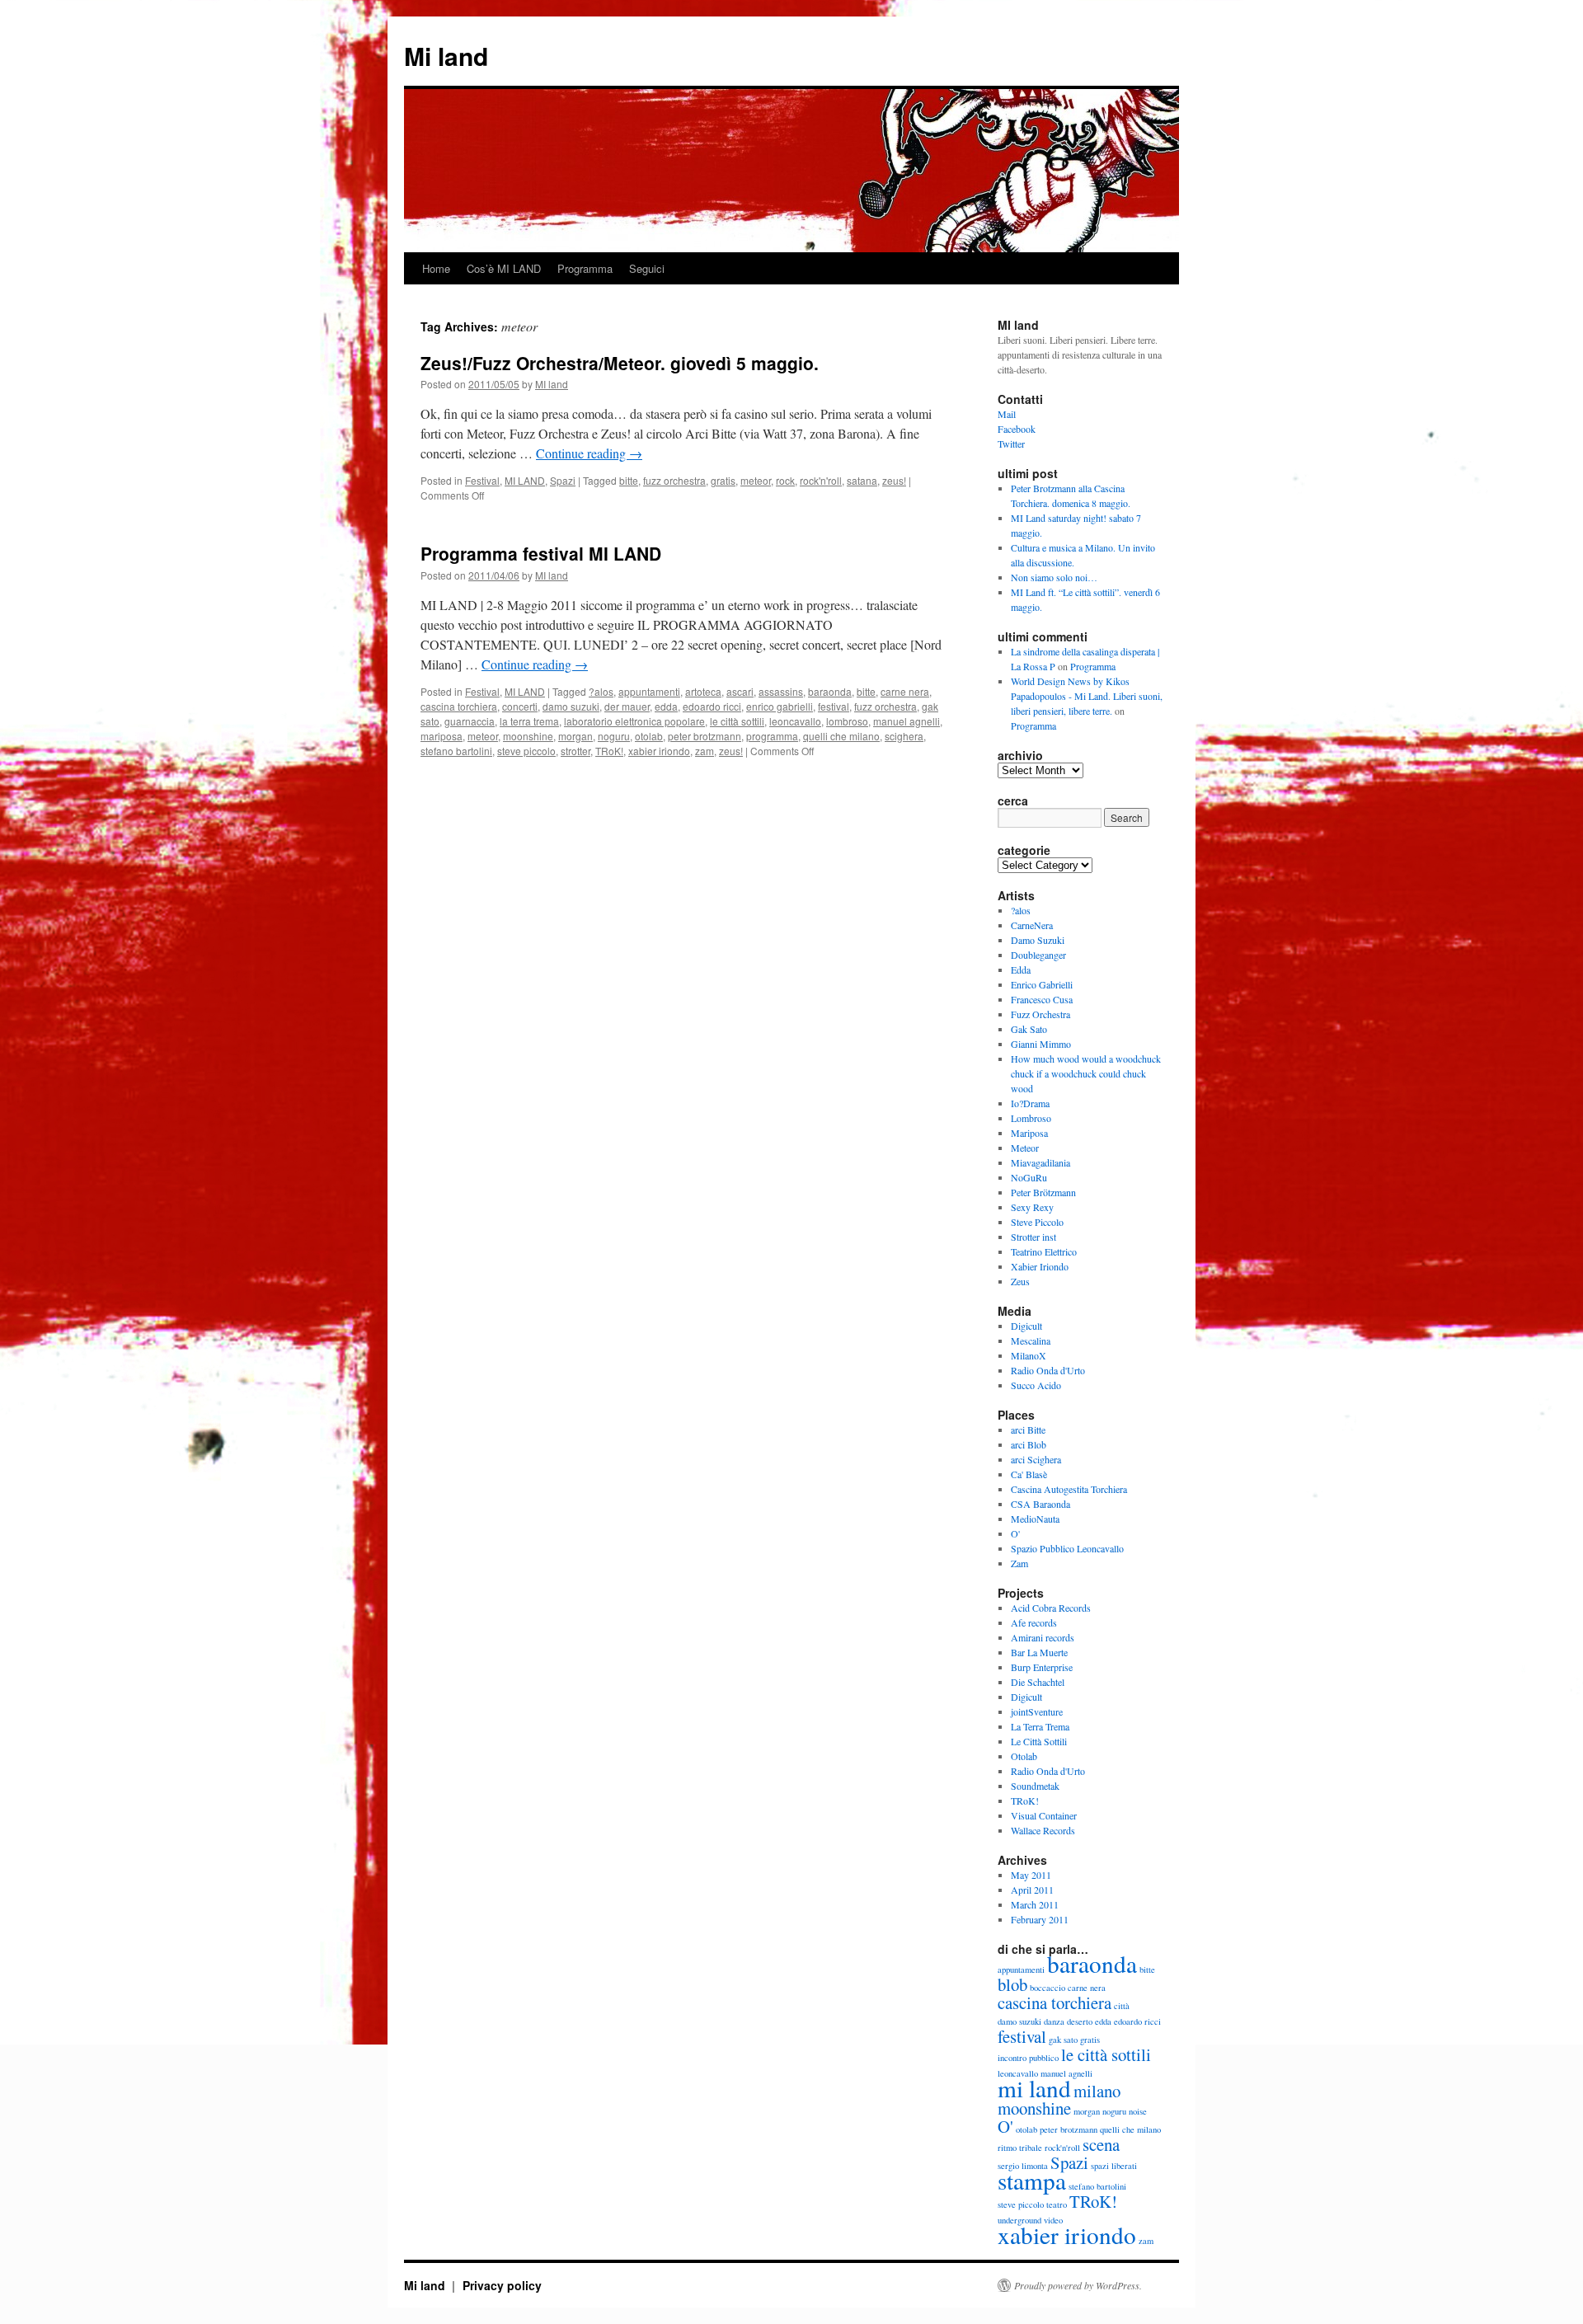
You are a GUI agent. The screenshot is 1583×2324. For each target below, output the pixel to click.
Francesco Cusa (1042, 999)
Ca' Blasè (1029, 1474)
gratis (723, 480)
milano (1097, 2091)
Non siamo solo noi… (1054, 577)
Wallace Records (1043, 1830)
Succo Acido (1036, 1385)
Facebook (1017, 429)
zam (705, 751)
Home (436, 268)
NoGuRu (1029, 1177)
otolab (649, 736)
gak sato (1063, 2040)
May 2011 (1031, 1875)
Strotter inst (1033, 1237)
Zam (1019, 1563)
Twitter (1011, 444)
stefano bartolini (456, 751)
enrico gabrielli (780, 706)
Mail (1007, 414)
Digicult (1026, 1326)
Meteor (1025, 1148)
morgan (575, 736)
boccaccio (1048, 1988)
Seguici (647, 268)
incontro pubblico (1028, 2058)
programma (772, 736)
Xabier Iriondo (1040, 1266)
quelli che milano (841, 736)
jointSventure (1037, 1711)
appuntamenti (649, 691)
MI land (552, 384)
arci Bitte (1028, 1430)
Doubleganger (1038, 955)
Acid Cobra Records (1051, 1608)
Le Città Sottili (1039, 1741)
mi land (1034, 2088)
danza (1054, 2021)
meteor (756, 480)
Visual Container (1044, 1815)
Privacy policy (502, 2285)
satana (862, 480)
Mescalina (1031, 1340)
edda (666, 706)
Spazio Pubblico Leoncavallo (1067, 1548)
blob (1012, 1984)
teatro (1057, 2204)
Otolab (1024, 1756)
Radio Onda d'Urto (1048, 1370)
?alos (601, 691)
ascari (740, 691)
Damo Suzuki (1038, 940)
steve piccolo (526, 751)
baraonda (830, 691)
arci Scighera (1036, 1459)
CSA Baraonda (1040, 1504)
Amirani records (1043, 1637)
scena (1101, 2144)
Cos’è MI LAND (504, 268)
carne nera (905, 691)
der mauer (627, 706)
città (1122, 2006)
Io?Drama (1030, 1103)
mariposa (442, 736)
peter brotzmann (705, 736)
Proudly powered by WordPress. (1078, 2285)
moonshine (528, 736)
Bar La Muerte (1039, 1652)
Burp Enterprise (1042, 1667)
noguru (614, 736)
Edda (1021, 970)
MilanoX (1029, 1355)
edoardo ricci (712, 706)
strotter (575, 751)
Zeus (1020, 1281)
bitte (629, 480)
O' (1015, 1533)
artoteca (703, 691)
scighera (904, 736)
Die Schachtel (1038, 1682)
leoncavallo (795, 721)
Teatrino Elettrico (1044, 1251)
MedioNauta (1035, 1519)
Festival (482, 480)
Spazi (563, 480)
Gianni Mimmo (1041, 1044)
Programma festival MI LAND (541, 553)
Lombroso (1031, 1118)
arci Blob (1029, 1444)
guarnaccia (470, 721)
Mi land (446, 56)
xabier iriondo (659, 751)
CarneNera (1032, 925)
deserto (1080, 2021)
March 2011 (1035, 1904)
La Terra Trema (1040, 1726)
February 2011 (1040, 1919)
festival (834, 706)
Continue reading (589, 453)
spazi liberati (1114, 2166)
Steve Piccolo (1037, 1222)
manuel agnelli (907, 721)
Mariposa (1029, 1133)
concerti (520, 706)
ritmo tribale (1020, 2148)
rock (785, 480)
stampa (1032, 2180)
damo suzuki (571, 706)
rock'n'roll (821, 480)
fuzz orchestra (674, 480)
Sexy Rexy (1032, 1207)
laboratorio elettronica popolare (634, 721)
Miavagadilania (1040, 1162)
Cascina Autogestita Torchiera (1069, 1489)
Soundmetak (1035, 1786)
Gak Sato (1029, 1029)
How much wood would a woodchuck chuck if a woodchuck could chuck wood (1086, 1073)
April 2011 (1032, 1890)
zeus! (894, 480)
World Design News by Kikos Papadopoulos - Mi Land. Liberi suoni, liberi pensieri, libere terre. (1087, 696)
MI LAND (525, 480)
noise (1138, 2111)
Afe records (1034, 1622)
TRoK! (609, 751)
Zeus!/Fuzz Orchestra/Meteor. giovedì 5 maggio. (620, 363)
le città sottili (737, 721)
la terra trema (529, 721)
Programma (585, 268)
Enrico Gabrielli (1042, 984)
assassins (781, 691)
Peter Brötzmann (1043, 1192)
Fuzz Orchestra (1040, 1014)
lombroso (847, 721)
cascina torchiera (459, 706)
